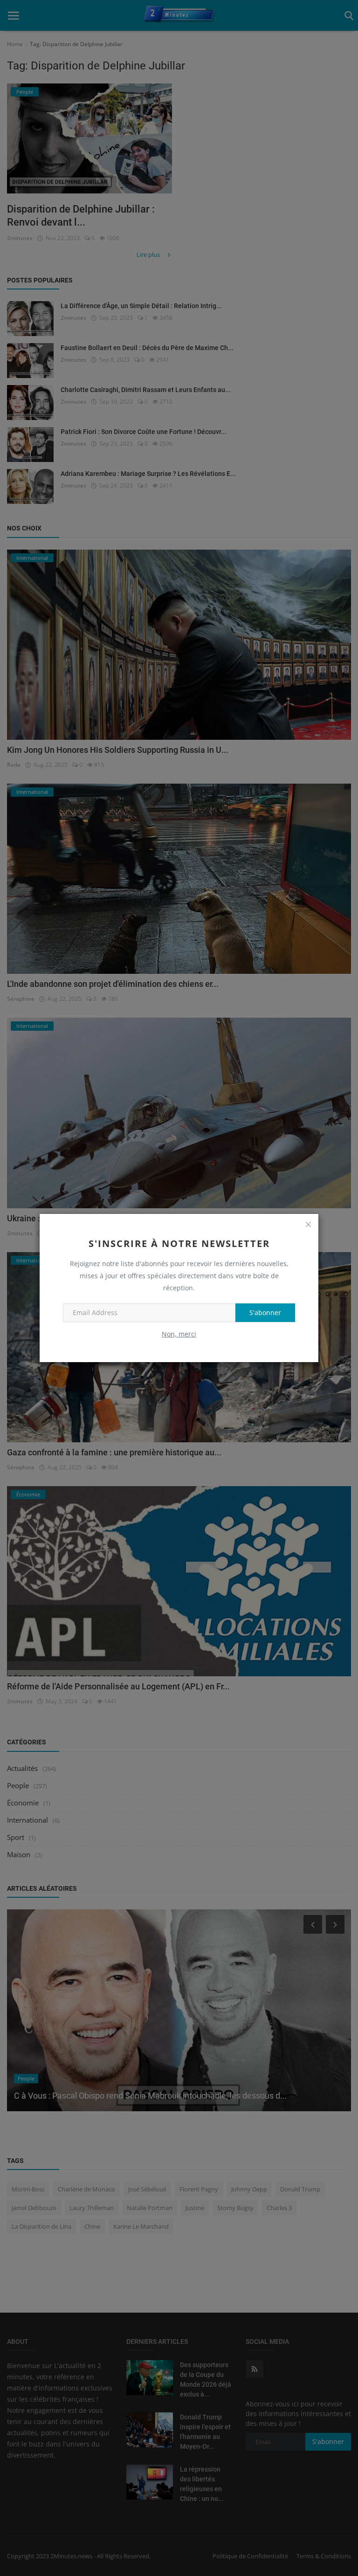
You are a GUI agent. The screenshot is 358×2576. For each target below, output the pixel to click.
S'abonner (265, 1312)
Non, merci (179, 1334)
